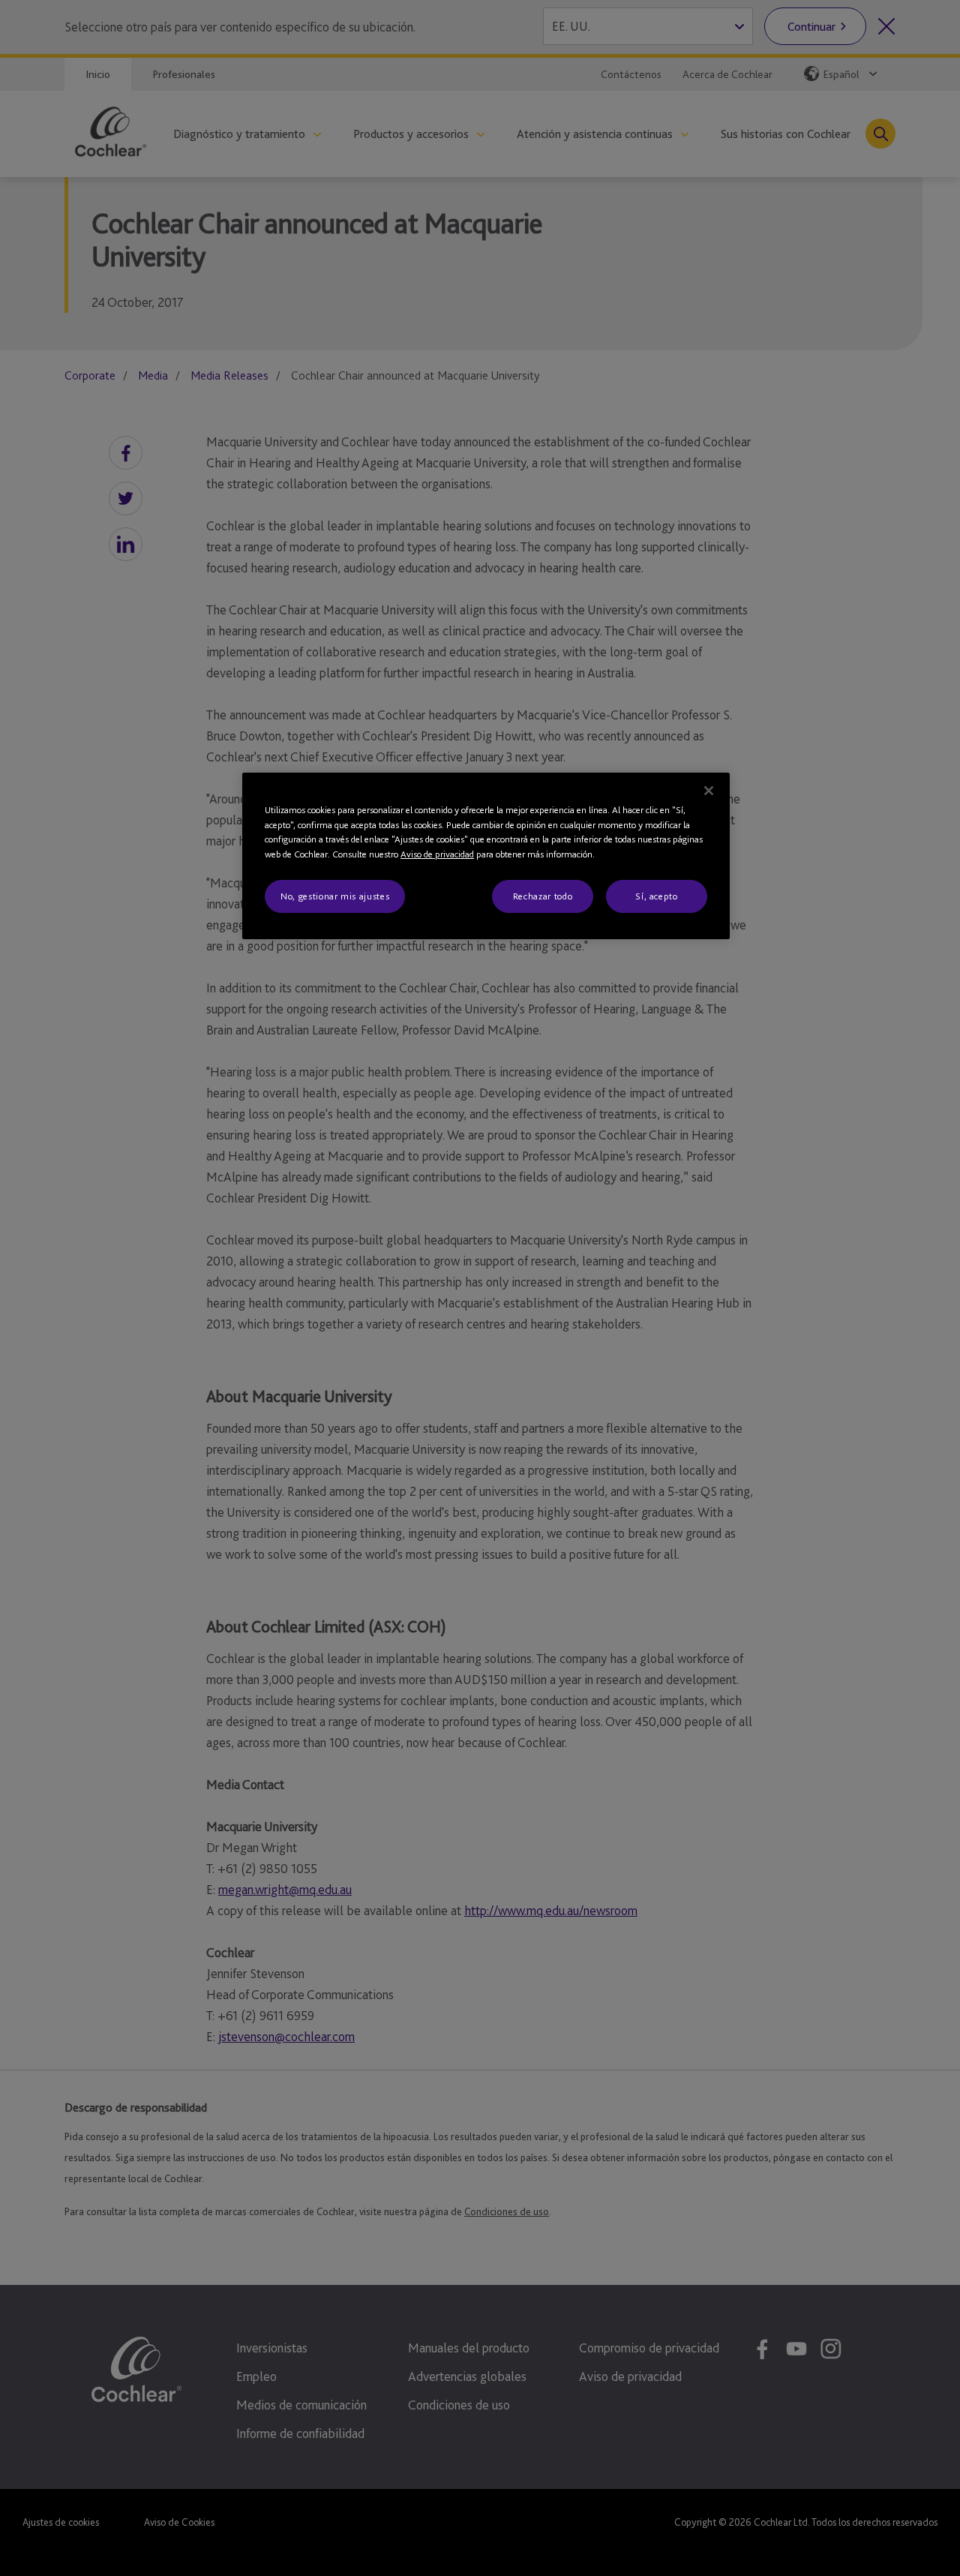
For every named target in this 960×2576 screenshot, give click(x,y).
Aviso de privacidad (437, 854)
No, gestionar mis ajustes (335, 896)
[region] (486, 856)
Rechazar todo (543, 896)
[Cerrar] (709, 791)
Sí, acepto (657, 896)
